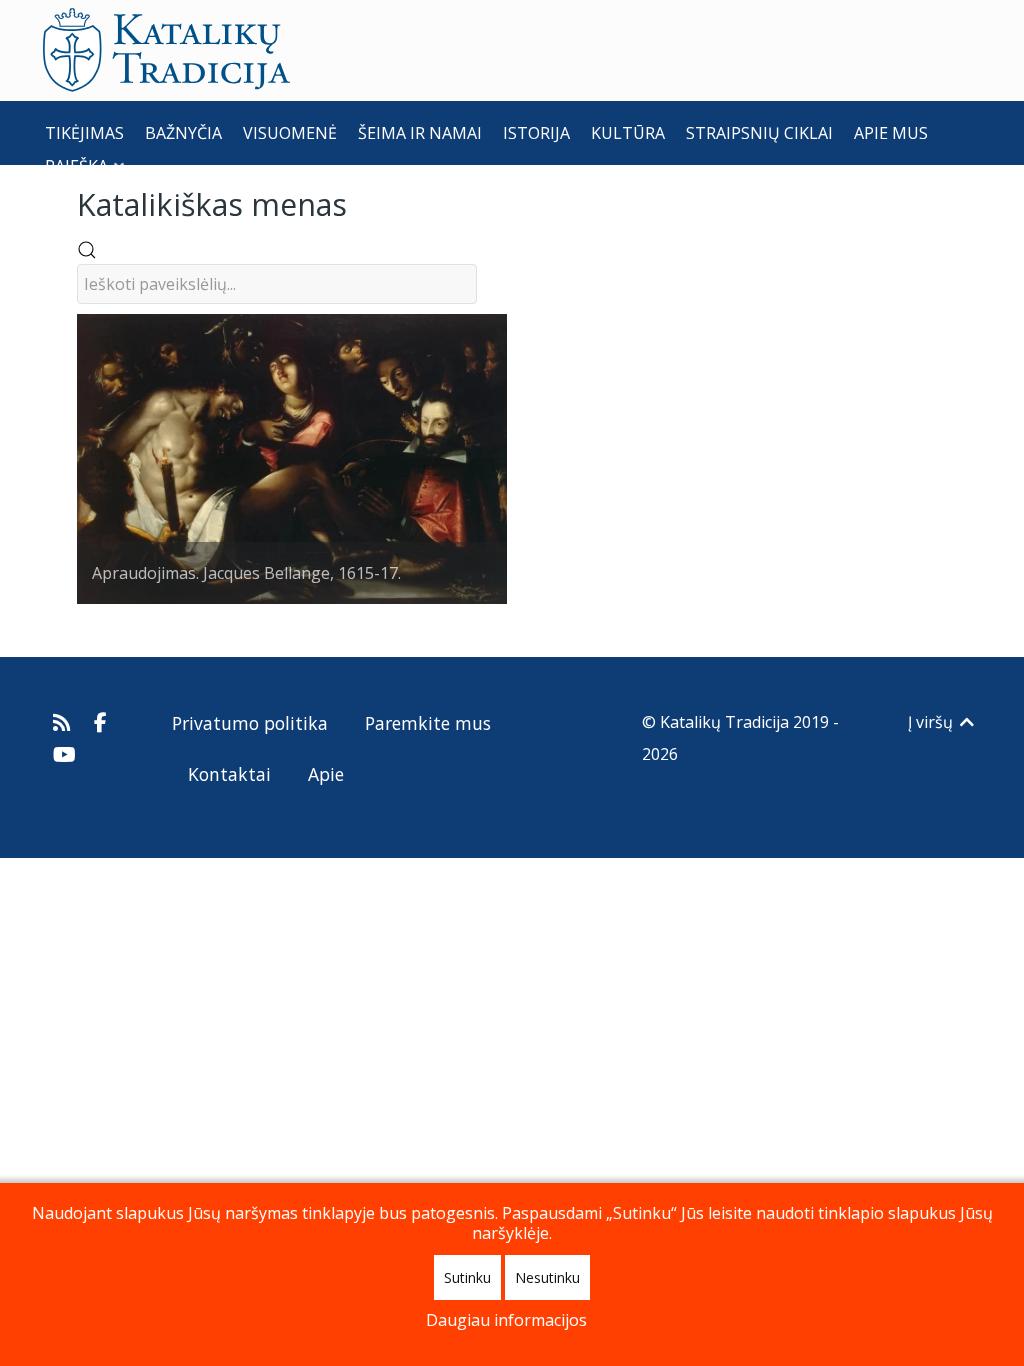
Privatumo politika (250, 723)
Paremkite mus (428, 723)
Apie (326, 774)
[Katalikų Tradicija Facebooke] (101, 722)
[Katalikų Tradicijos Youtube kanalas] (65, 754)
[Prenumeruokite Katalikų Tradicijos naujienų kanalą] (64, 722)
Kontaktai (229, 774)
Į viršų (932, 722)
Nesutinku (547, 1277)
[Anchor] (362, 202)
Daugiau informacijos (506, 1320)
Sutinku (467, 1277)
